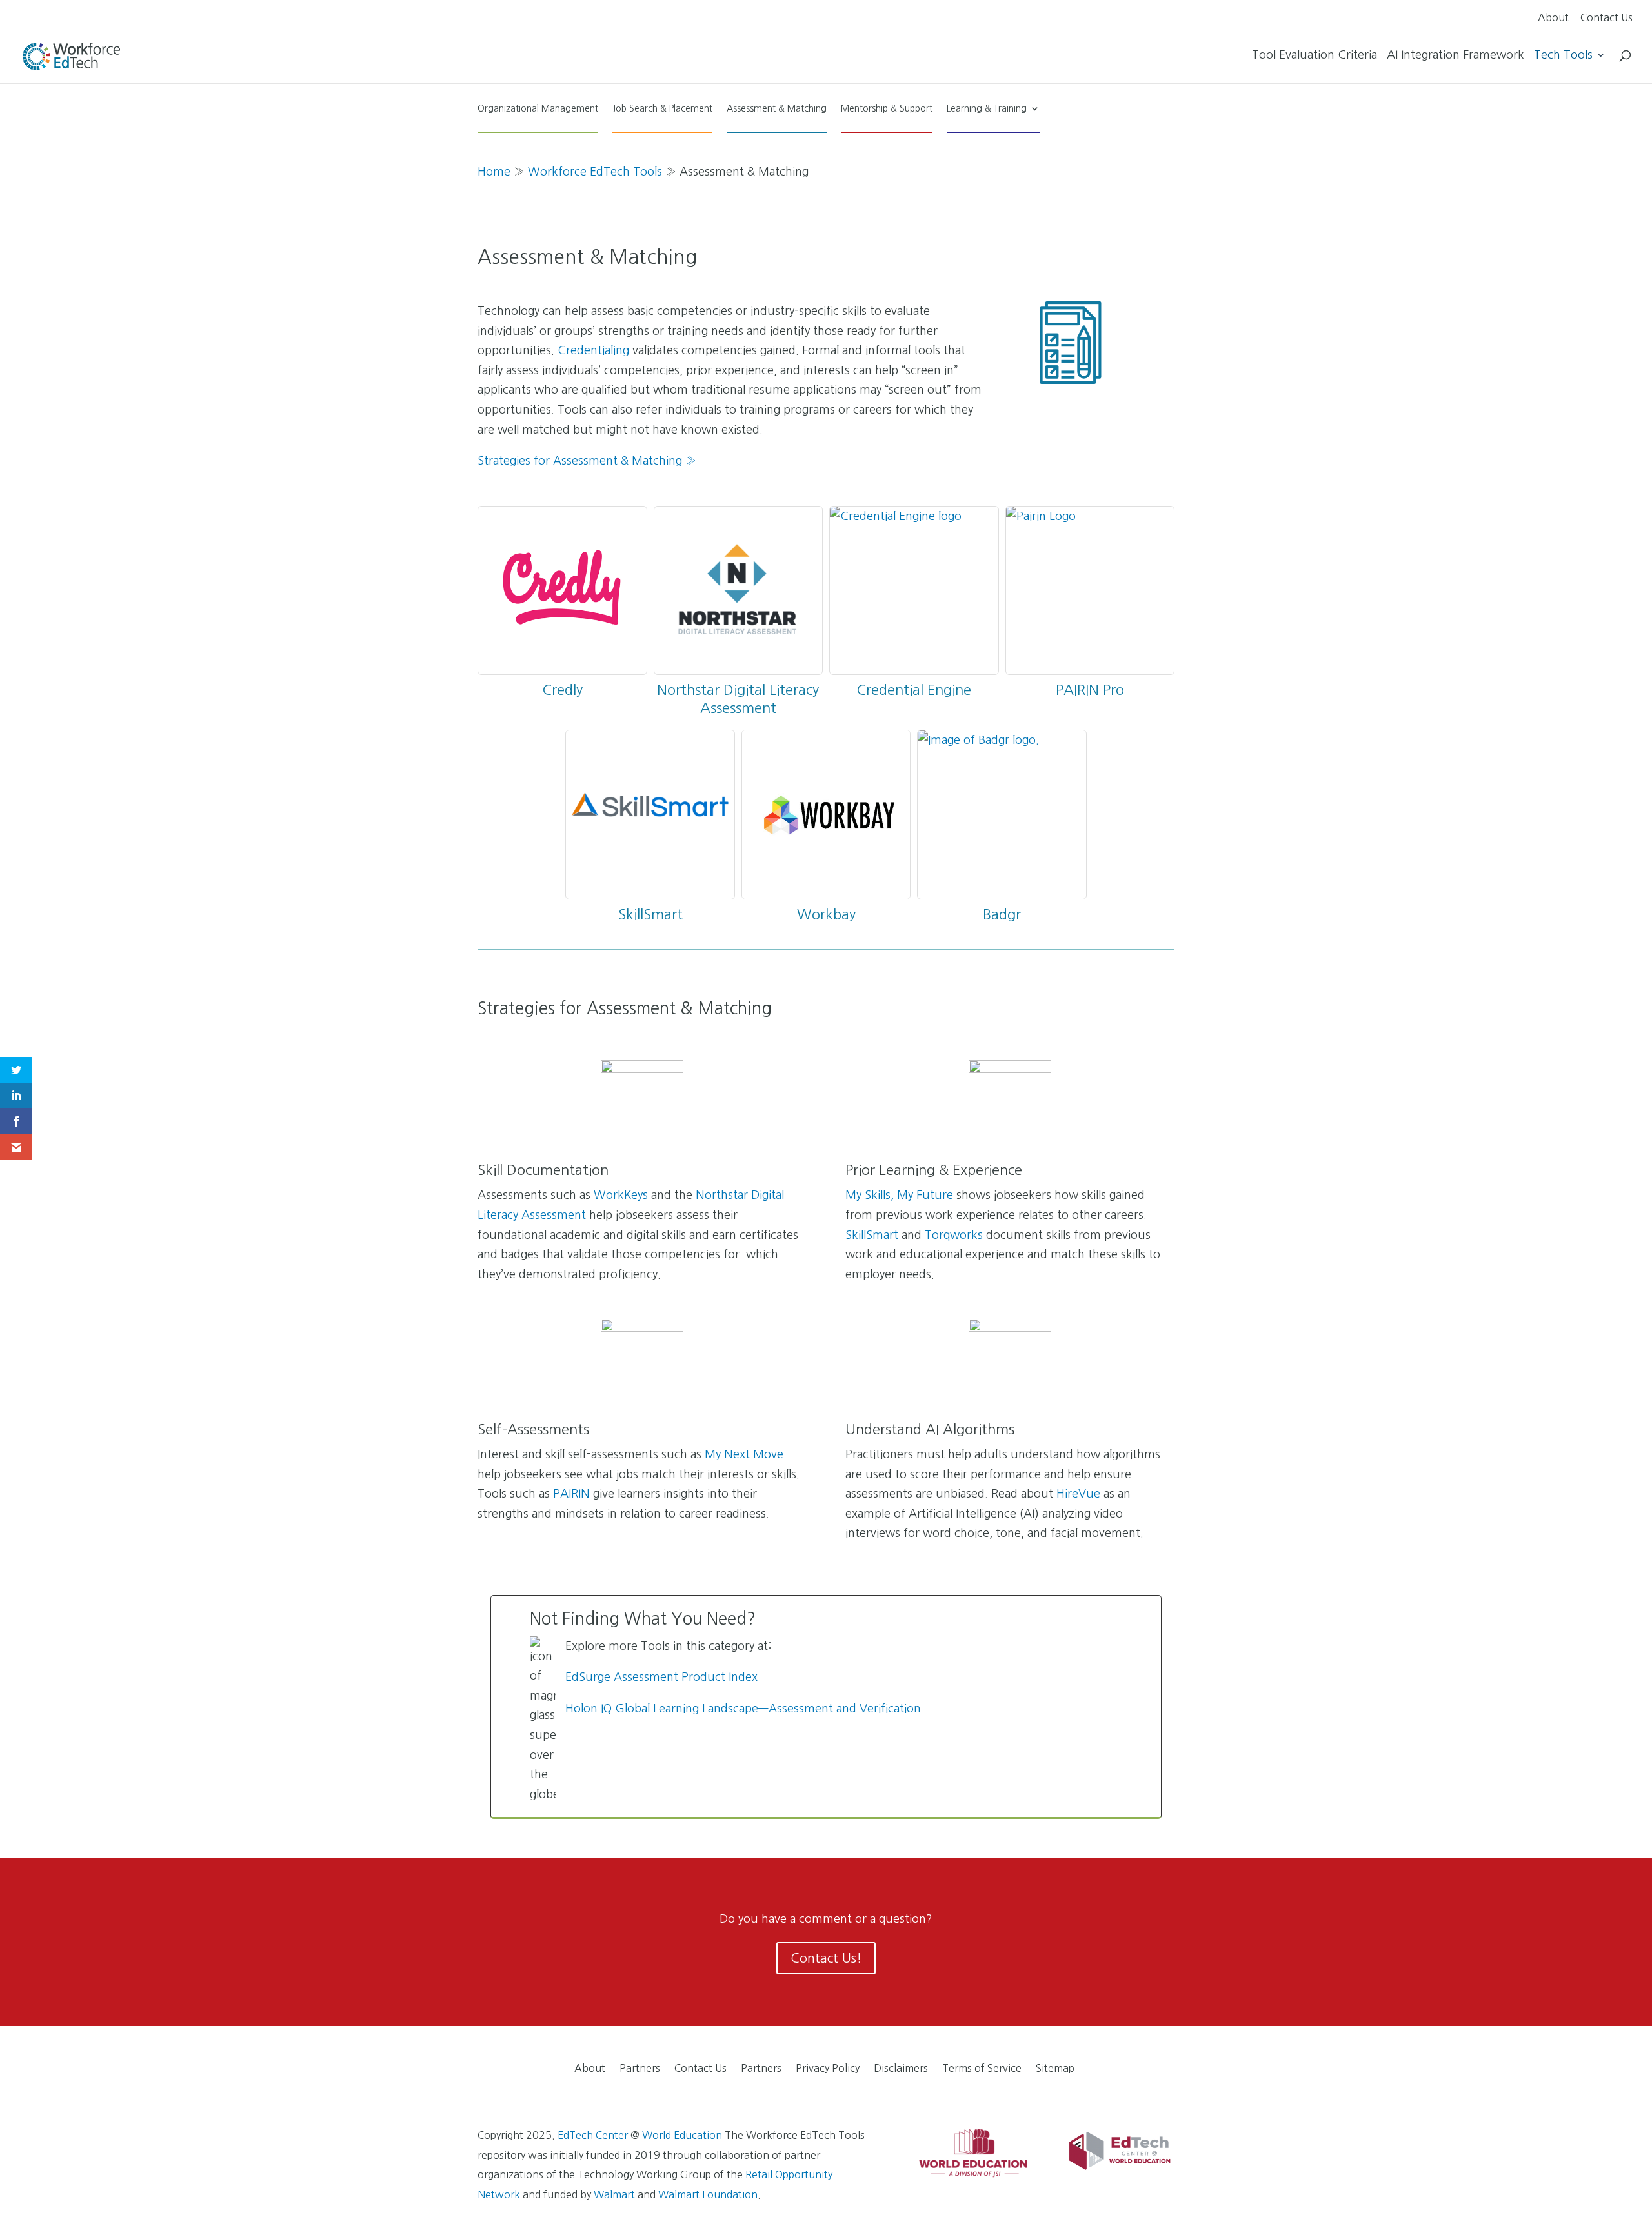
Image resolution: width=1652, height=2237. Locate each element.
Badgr (1002, 914)
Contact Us (1607, 18)
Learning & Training (987, 108)
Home (494, 172)
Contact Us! (826, 1958)
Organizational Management (538, 108)
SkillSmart (650, 914)
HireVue (1078, 1494)
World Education (682, 2135)
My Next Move (744, 1454)
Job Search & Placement (662, 108)
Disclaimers (901, 2068)
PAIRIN (571, 1494)
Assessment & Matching (777, 108)
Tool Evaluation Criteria (1315, 55)
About (1553, 18)
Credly (562, 690)
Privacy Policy (828, 2068)
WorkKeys (621, 1195)
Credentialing (593, 350)
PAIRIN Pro (1090, 690)
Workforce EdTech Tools (595, 172)
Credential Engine (914, 690)
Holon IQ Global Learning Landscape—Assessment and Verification (743, 1709)
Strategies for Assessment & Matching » (587, 461)
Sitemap (1055, 2068)
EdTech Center (593, 2135)
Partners (640, 2068)
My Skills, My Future (899, 1195)
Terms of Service (982, 2068)
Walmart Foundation (708, 2194)
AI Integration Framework (1456, 55)
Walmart (614, 2194)
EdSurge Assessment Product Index (661, 1677)
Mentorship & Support (887, 108)
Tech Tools (1563, 55)
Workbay (826, 914)
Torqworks (954, 1235)
